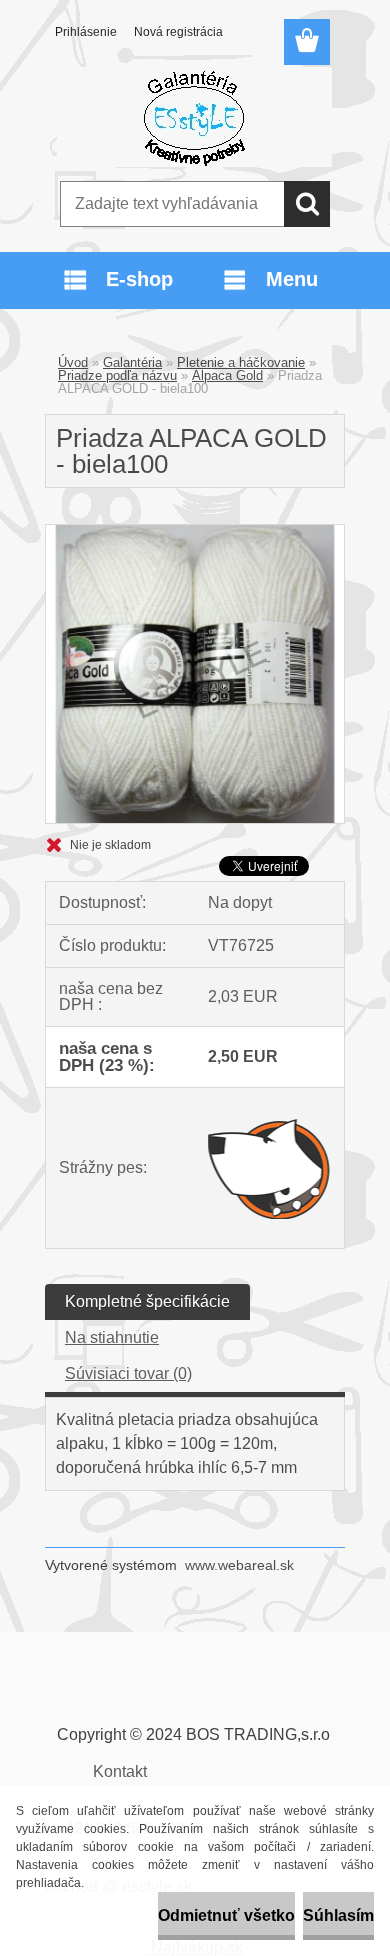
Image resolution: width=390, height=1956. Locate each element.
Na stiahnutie (112, 1337)
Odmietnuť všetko (226, 1915)
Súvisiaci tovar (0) (128, 1373)
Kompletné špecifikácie (147, 1301)
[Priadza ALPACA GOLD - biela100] (195, 532)
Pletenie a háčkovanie (241, 362)
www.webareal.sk (239, 1565)
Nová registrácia (178, 32)
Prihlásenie (86, 32)
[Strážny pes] (269, 1168)
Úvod (73, 362)
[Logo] (194, 117)
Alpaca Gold (227, 375)
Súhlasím (338, 1915)
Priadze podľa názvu (117, 375)
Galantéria (132, 362)
